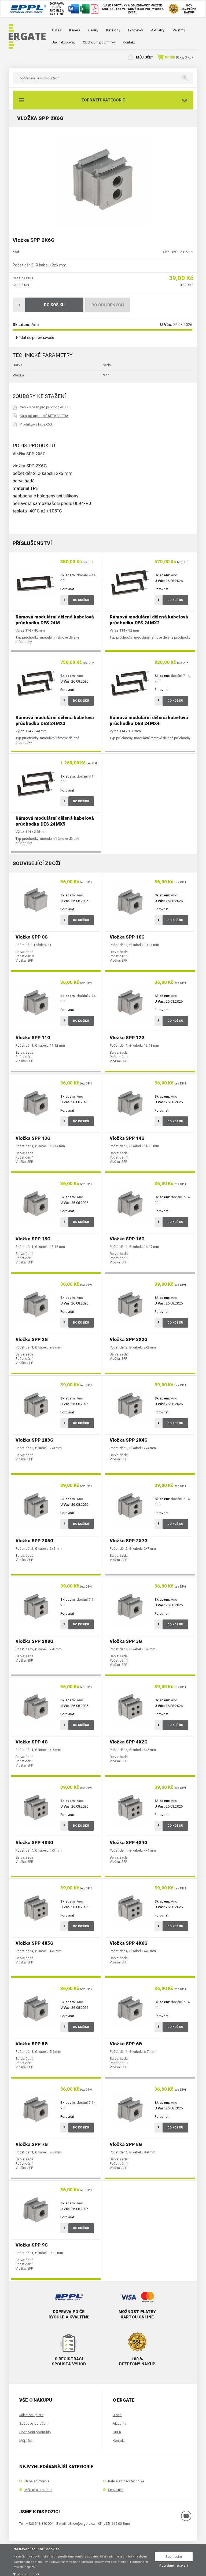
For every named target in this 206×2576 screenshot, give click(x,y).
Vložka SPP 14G (127, 1138)
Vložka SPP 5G (32, 2044)
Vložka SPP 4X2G (129, 1742)
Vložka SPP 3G (126, 1641)
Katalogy (113, 30)
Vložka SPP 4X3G (34, 1842)
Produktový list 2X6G (36, 424)
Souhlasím (174, 2557)
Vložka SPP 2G (32, 1339)
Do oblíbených (108, 305)
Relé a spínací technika (126, 2481)
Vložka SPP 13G (33, 1138)
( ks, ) (179, 57)
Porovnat (67, 589)
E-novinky (136, 30)
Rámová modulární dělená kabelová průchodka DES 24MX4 (149, 720)
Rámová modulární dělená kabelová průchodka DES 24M (55, 620)
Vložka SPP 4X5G (34, 1943)
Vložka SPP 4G (32, 1742)
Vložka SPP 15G (33, 1239)
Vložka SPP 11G (33, 1038)
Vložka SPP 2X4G (129, 1440)
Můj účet (145, 57)
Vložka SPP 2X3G (34, 1440)
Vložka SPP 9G (32, 2245)
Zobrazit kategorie (103, 100)
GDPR (117, 2432)
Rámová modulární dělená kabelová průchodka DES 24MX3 (55, 720)
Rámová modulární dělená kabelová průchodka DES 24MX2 (149, 620)
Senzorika (116, 2490)
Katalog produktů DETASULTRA (44, 416)
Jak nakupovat (63, 42)
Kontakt (129, 42)
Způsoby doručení (34, 2423)
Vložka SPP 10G (127, 937)
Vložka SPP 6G (126, 2044)
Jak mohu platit (31, 2415)
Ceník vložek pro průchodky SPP (45, 407)
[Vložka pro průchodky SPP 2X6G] (103, 179)
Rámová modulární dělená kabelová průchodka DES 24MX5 (55, 821)
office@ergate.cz (81, 2524)
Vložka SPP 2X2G (129, 1339)
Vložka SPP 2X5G (34, 1541)
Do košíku (54, 305)
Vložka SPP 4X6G (129, 1943)
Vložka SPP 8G (126, 2144)
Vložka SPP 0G (32, 937)
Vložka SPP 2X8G (34, 1641)
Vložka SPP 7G (32, 2144)
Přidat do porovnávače (35, 338)
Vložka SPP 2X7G (129, 1541)
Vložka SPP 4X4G (129, 1842)
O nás (57, 30)
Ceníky (93, 30)
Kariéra (75, 30)
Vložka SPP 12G (127, 1038)
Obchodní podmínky (99, 42)
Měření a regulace (38, 2490)
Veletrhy (179, 30)
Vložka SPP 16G (127, 1239)
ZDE (34, 2567)
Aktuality (158, 30)
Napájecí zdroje (37, 2481)
